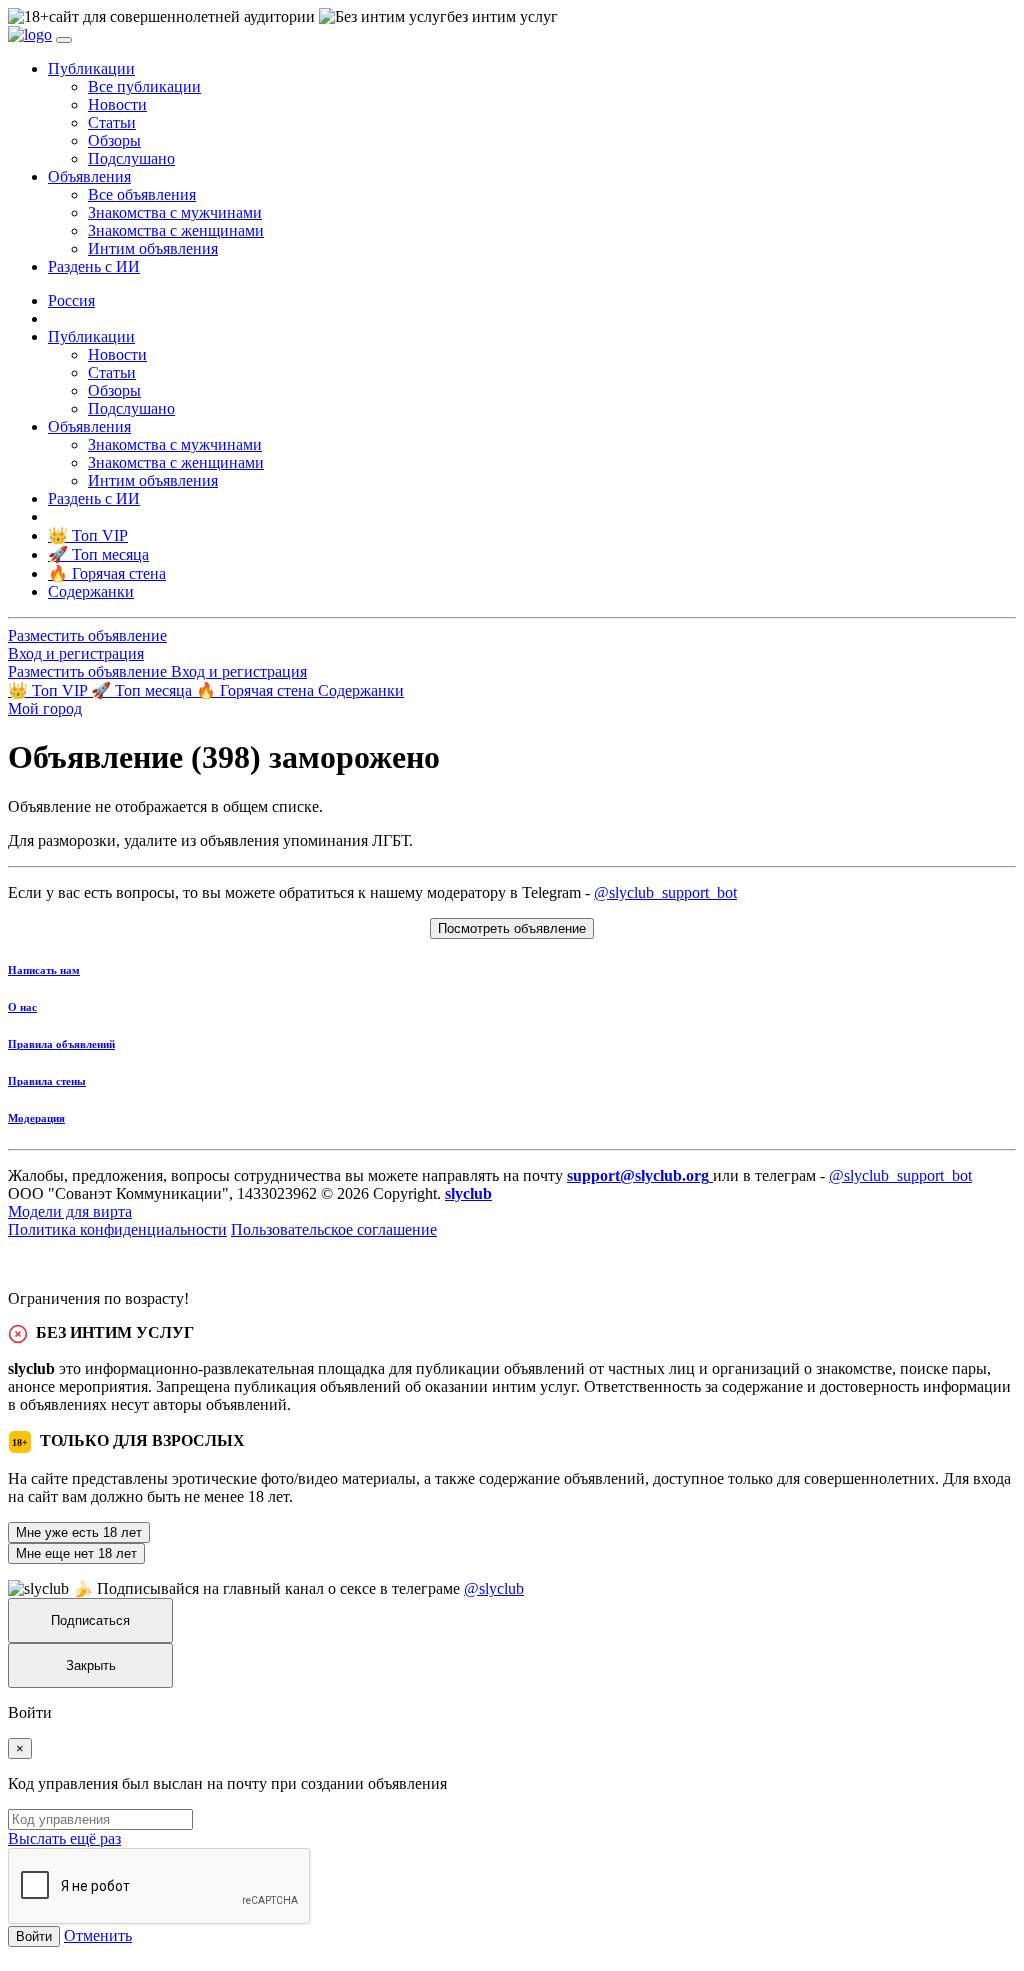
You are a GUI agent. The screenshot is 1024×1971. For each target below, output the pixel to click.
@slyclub (494, 1588)
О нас (22, 1007)
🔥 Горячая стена (257, 690)
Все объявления (142, 194)
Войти (34, 1936)
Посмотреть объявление (512, 928)
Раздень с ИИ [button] (94, 266)
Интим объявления (153, 248)
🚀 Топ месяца (143, 690)
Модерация (36, 1118)
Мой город (45, 708)
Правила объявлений (61, 1044)
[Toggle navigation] (64, 40)
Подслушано (131, 158)
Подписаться (90, 1620)
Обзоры (114, 140)
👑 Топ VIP (49, 690)
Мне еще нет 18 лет (76, 1553)
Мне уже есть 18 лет (79, 1532)
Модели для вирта (70, 1211)
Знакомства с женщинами (176, 230)
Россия (71, 300)
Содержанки (361, 690)
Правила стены (47, 1081)
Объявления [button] (89, 176)
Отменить (98, 1935)
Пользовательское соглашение (334, 1229)
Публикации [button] (91, 68)
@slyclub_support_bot (665, 892)
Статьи (112, 122)
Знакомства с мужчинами (175, 212)
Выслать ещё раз (64, 1838)
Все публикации (144, 86)
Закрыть (91, 1665)
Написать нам (44, 970)
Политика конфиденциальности (117, 1229)
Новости (117, 104)
